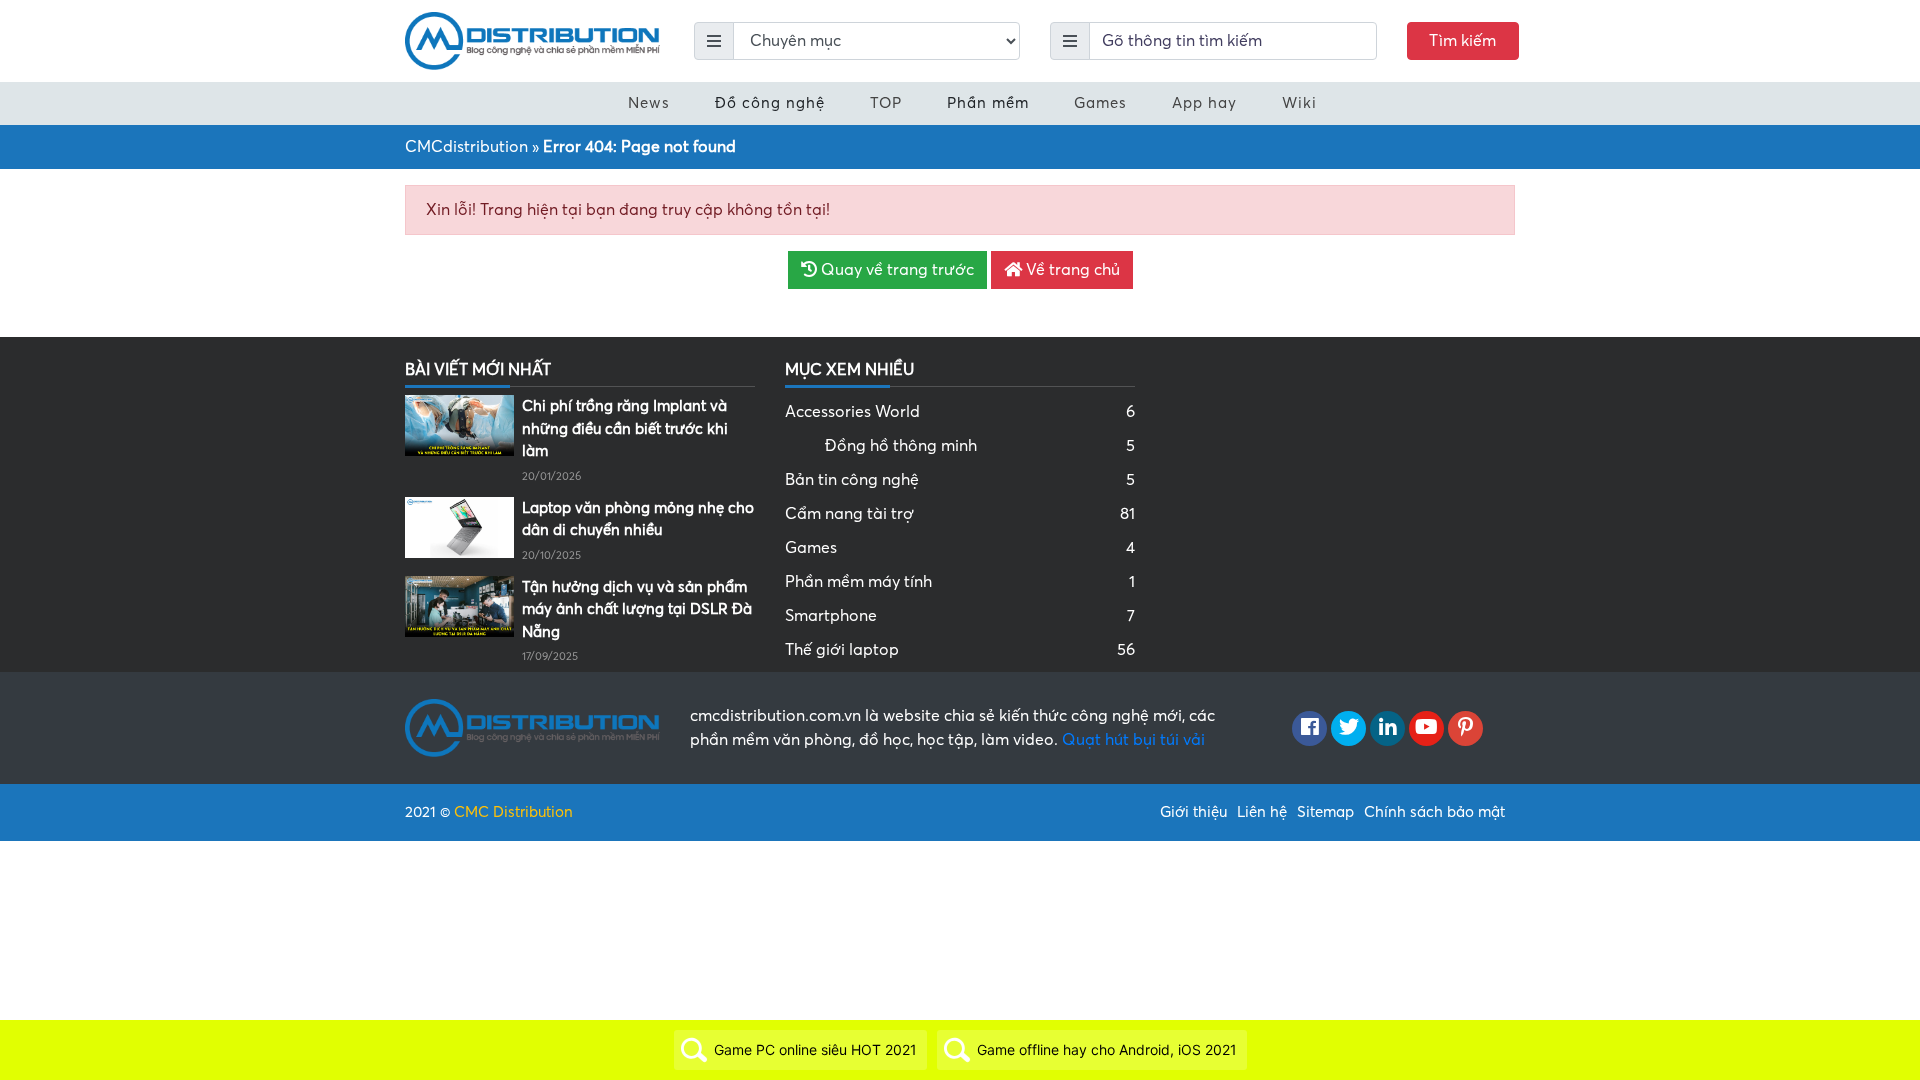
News (649, 103)
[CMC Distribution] (532, 40)
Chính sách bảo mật (1434, 812)
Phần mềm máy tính (960, 582)
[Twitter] (1348, 729)
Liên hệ (1262, 812)
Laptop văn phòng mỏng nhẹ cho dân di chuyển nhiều (638, 519)
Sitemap (1325, 812)
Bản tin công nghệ (960, 480)
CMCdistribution (466, 147)
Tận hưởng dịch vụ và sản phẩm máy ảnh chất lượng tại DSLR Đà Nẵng (637, 609)
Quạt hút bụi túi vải (1133, 740)
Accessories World (960, 412)
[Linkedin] (1387, 729)
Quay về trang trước (895, 270)
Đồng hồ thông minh (980, 446)
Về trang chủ (1071, 270)
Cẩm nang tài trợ (960, 514)
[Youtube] (1426, 729)
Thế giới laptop (960, 650)
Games (1100, 103)
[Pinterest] (1465, 729)
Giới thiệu (1193, 812)
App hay (1204, 103)
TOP (886, 103)
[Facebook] (1309, 729)
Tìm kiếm (1462, 41)
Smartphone (960, 616)
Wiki (1299, 103)
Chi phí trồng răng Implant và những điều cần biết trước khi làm (625, 428)
